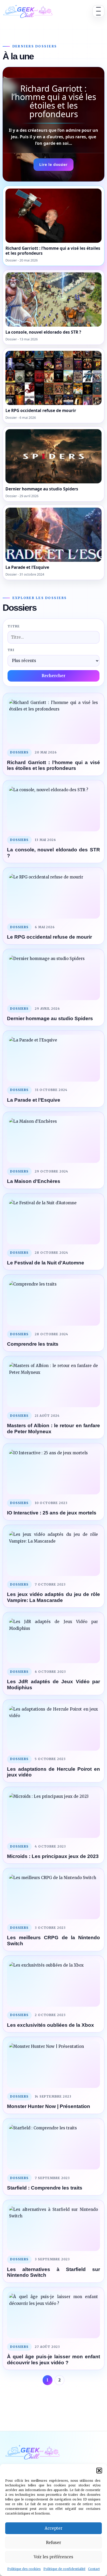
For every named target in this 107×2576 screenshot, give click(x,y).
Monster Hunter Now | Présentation (49, 2106)
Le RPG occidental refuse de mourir (49, 937)
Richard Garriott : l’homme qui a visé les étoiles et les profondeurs (53, 765)
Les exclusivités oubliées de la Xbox (51, 2025)
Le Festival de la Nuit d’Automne (46, 1263)
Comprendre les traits (33, 1344)
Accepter (53, 2528)
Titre (14, 626)
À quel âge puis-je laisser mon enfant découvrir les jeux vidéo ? (53, 2360)
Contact (94, 2569)
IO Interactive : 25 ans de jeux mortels (52, 1513)
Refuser (53, 2543)
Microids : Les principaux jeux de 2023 (53, 1856)
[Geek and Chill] (28, 11)
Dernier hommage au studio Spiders (50, 1018)
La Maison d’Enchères (34, 1181)
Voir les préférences (53, 2557)
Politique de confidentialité (64, 2569)
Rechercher (53, 676)
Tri (11, 650)
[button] (99, 2471)
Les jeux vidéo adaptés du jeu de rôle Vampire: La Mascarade (53, 1597)
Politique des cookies (24, 2569)
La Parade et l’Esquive (34, 1100)
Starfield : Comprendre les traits (45, 2188)
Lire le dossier (53, 164)
